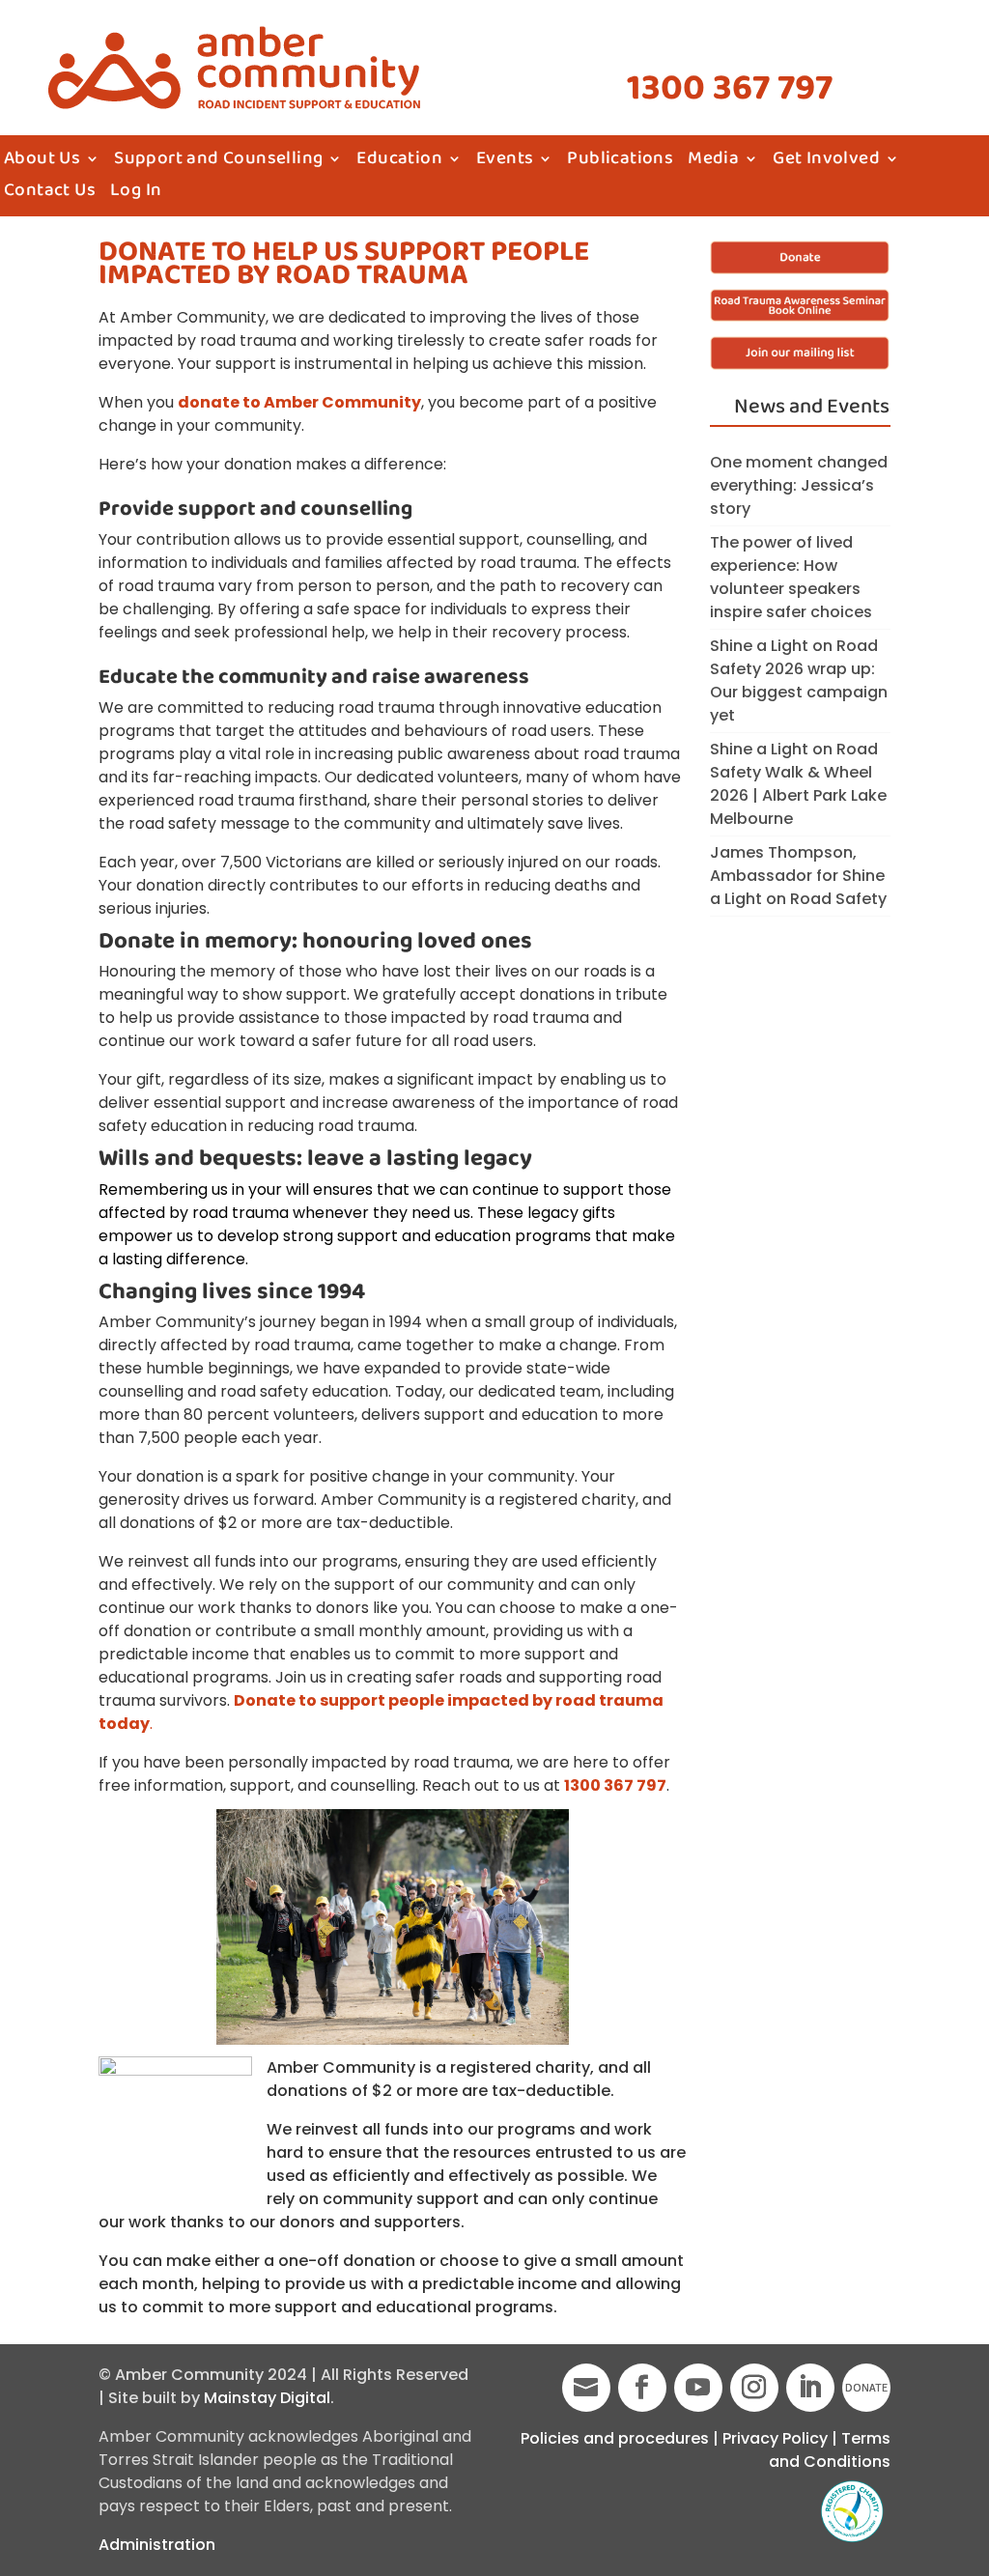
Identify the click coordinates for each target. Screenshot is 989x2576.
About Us (42, 162)
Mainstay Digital (267, 2398)
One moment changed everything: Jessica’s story (799, 485)
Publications (620, 162)
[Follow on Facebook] (642, 2388)
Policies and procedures (615, 2438)
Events (505, 162)
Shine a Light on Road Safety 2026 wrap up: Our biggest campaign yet (799, 680)
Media (713, 162)
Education (399, 162)
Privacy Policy (775, 2438)
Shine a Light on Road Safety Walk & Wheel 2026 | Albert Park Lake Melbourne (798, 784)
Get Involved (826, 162)
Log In (136, 194)
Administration (157, 2545)
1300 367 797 (730, 89)
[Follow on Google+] (586, 2388)
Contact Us (50, 194)
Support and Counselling (218, 162)
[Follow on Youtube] (698, 2388)
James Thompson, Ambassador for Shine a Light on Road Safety (798, 876)
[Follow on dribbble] (866, 2388)
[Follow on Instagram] (754, 2388)
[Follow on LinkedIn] (810, 2388)
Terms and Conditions (830, 2450)
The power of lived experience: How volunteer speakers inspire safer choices (791, 577)
